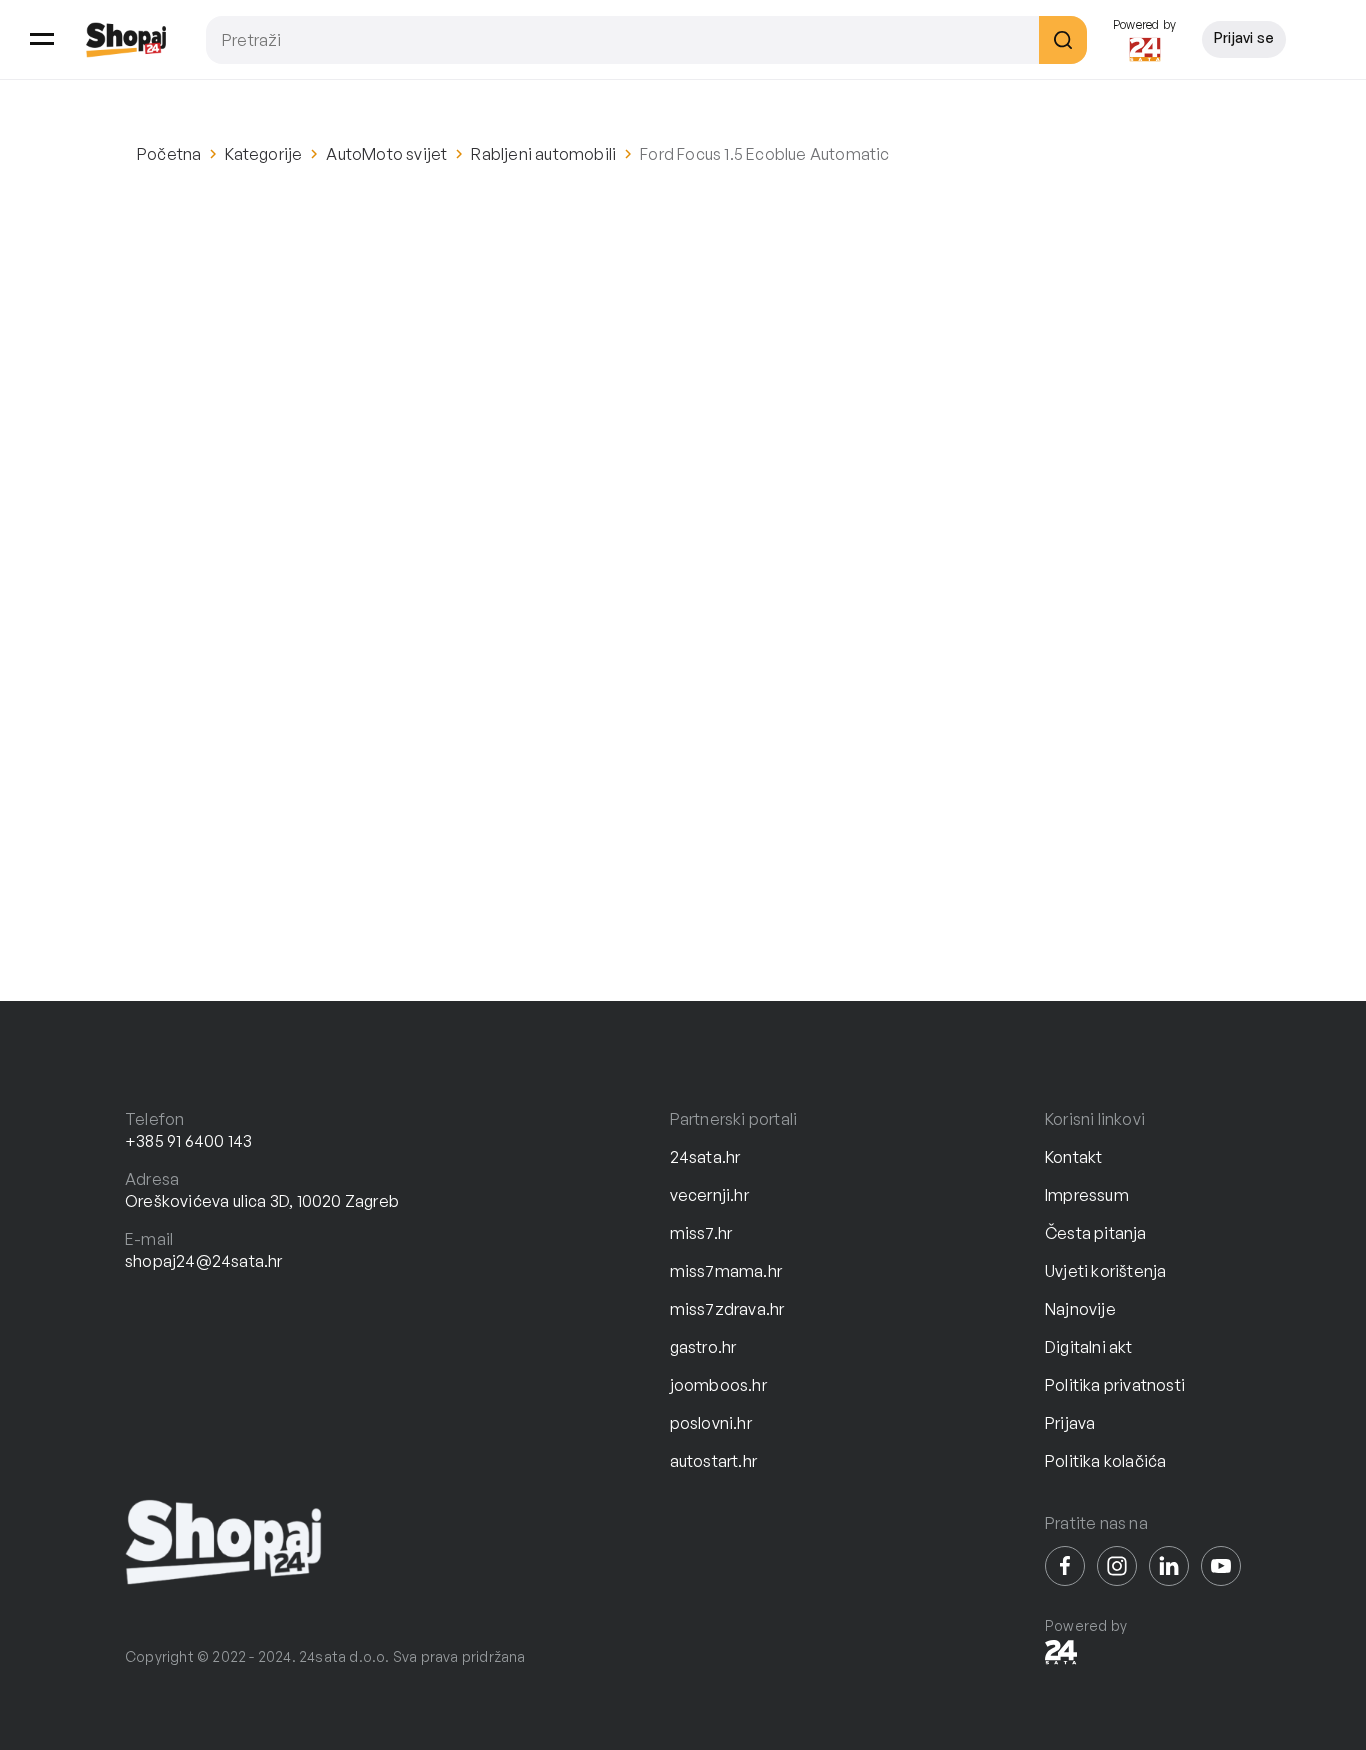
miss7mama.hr (726, 1271)
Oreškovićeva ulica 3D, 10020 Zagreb (262, 1201)
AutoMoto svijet (386, 154)
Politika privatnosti (1115, 1385)
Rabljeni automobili (543, 154)
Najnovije (1080, 1309)
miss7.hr (701, 1233)
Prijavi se (1244, 37)
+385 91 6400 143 (188, 1141)
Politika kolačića (1105, 1461)
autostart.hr (713, 1461)
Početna (169, 154)
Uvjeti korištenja (1105, 1271)
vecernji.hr (709, 1195)
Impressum (1087, 1195)
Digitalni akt (1089, 1347)
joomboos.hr (718, 1385)
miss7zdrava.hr (727, 1309)
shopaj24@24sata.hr (204, 1261)
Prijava (1070, 1423)
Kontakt (1073, 1157)
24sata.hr (705, 1157)
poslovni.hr (711, 1423)
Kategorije (263, 154)
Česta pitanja (1096, 1233)
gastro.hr (703, 1347)
